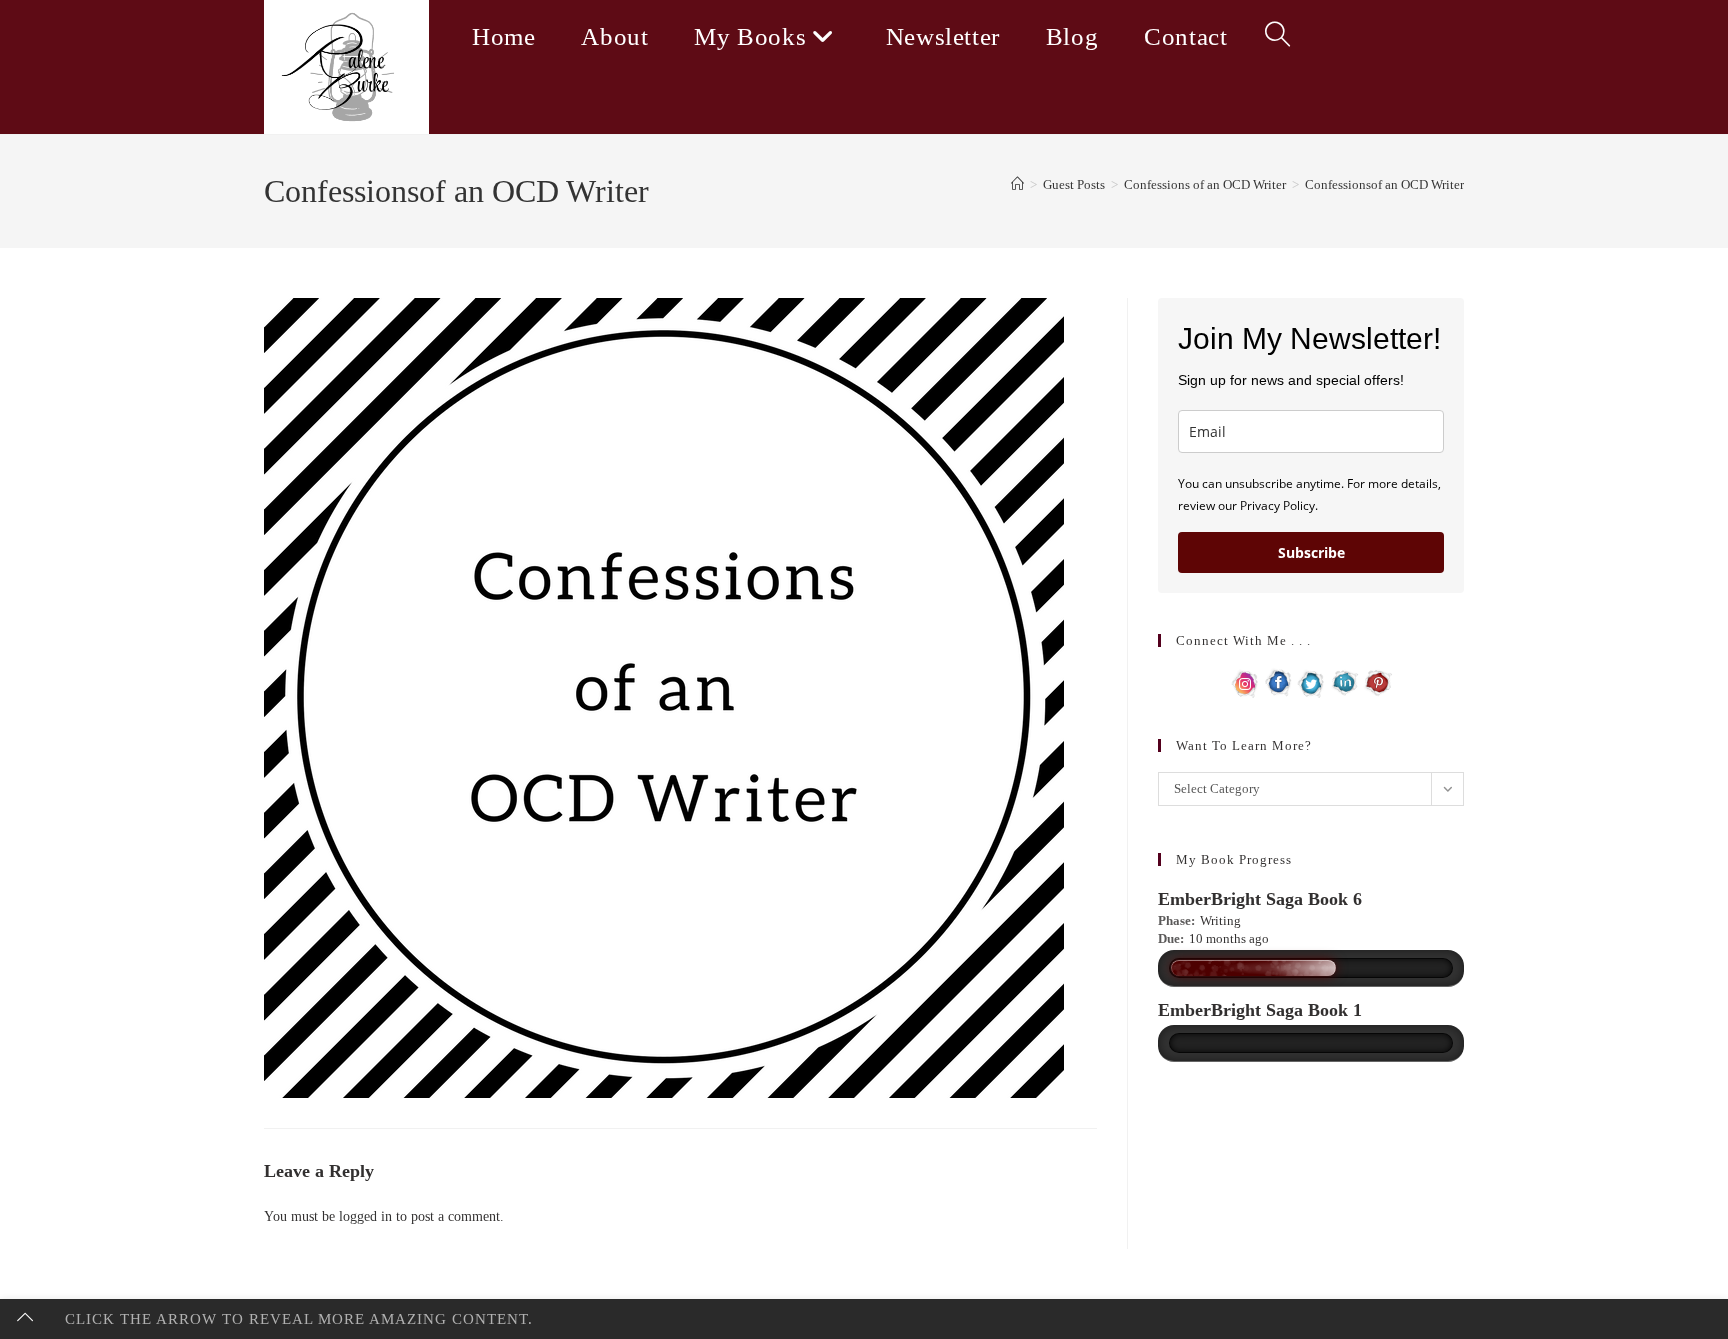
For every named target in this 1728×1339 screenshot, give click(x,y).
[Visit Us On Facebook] (1278, 681)
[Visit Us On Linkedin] (1344, 681)
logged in (365, 1216)
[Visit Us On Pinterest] (1377, 681)
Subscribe (1311, 552)
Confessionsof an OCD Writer (1384, 184)
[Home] (1017, 184)
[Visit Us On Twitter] (1311, 681)
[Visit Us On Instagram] (1245, 681)
